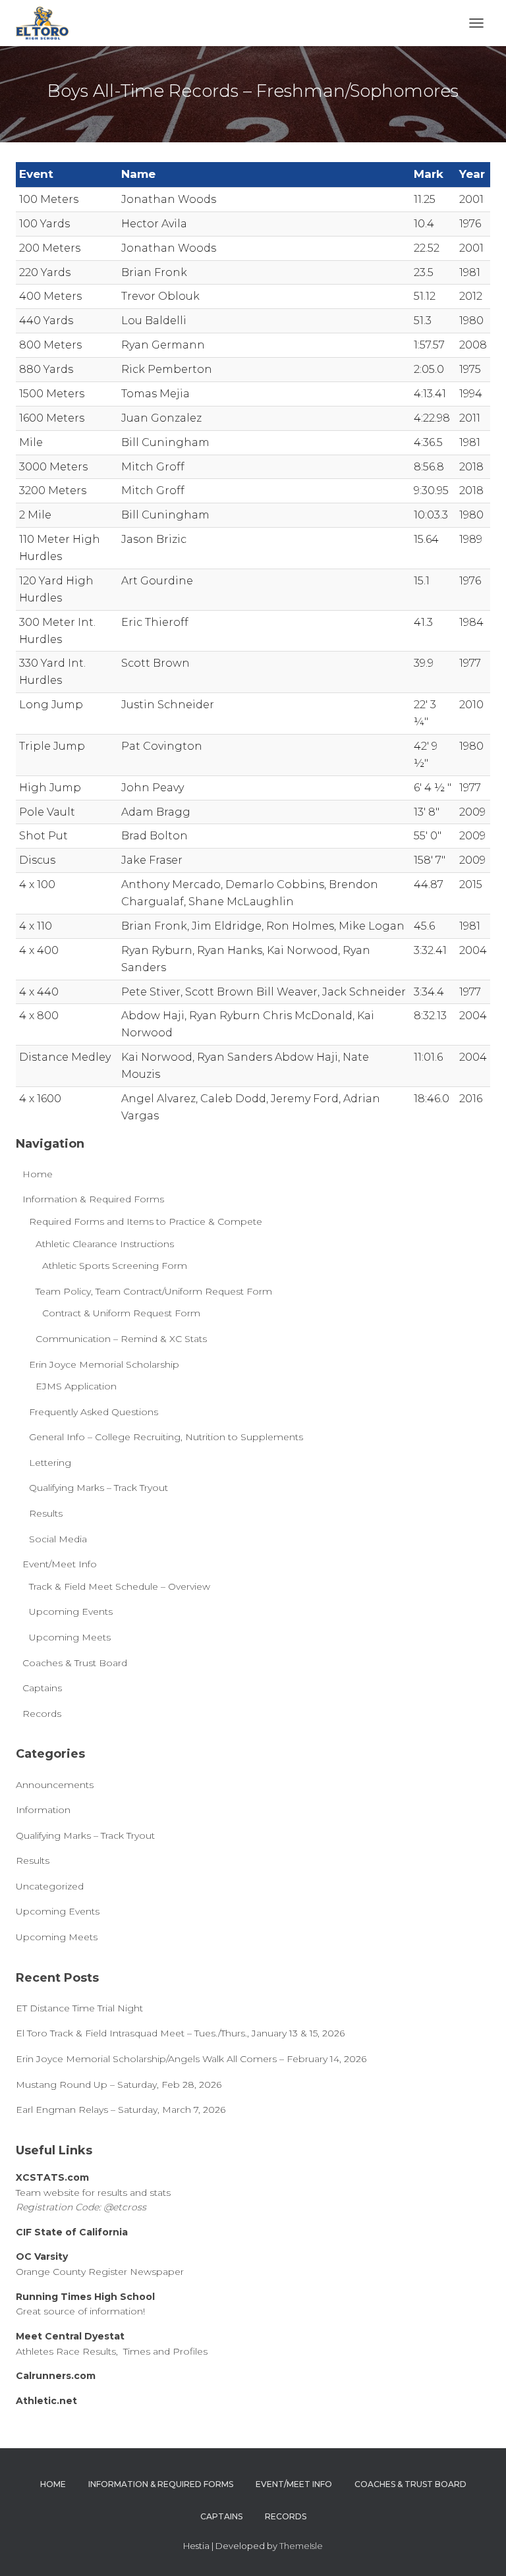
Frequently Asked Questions (94, 1412)
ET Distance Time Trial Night (79, 2008)
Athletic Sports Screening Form (115, 1266)
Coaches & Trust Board (75, 1663)
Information (43, 1810)
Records (42, 1714)
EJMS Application (76, 1386)
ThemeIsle (301, 2546)
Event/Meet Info (60, 1564)
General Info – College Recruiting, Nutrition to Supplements (166, 1437)
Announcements (55, 1785)
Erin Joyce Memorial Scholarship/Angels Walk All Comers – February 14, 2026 (191, 2059)
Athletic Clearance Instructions (105, 1244)
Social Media (58, 1539)
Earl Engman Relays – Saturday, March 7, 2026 (121, 2110)
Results (46, 1513)
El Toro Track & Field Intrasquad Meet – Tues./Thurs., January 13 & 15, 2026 (180, 2033)
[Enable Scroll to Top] (480, 2550)
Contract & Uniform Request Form (121, 1313)
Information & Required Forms (93, 1199)
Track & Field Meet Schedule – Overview (120, 1586)
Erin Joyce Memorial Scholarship (104, 1364)
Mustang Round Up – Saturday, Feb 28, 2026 (119, 2085)
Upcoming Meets (70, 1637)
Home (38, 1174)
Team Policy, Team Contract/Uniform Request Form (154, 1291)
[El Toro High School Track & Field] (47, 23)
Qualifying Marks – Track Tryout (98, 1488)
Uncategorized (50, 1886)
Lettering (50, 1463)
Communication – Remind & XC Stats (121, 1339)
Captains (42, 1688)
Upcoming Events (71, 1611)
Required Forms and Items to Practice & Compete (146, 1221)
